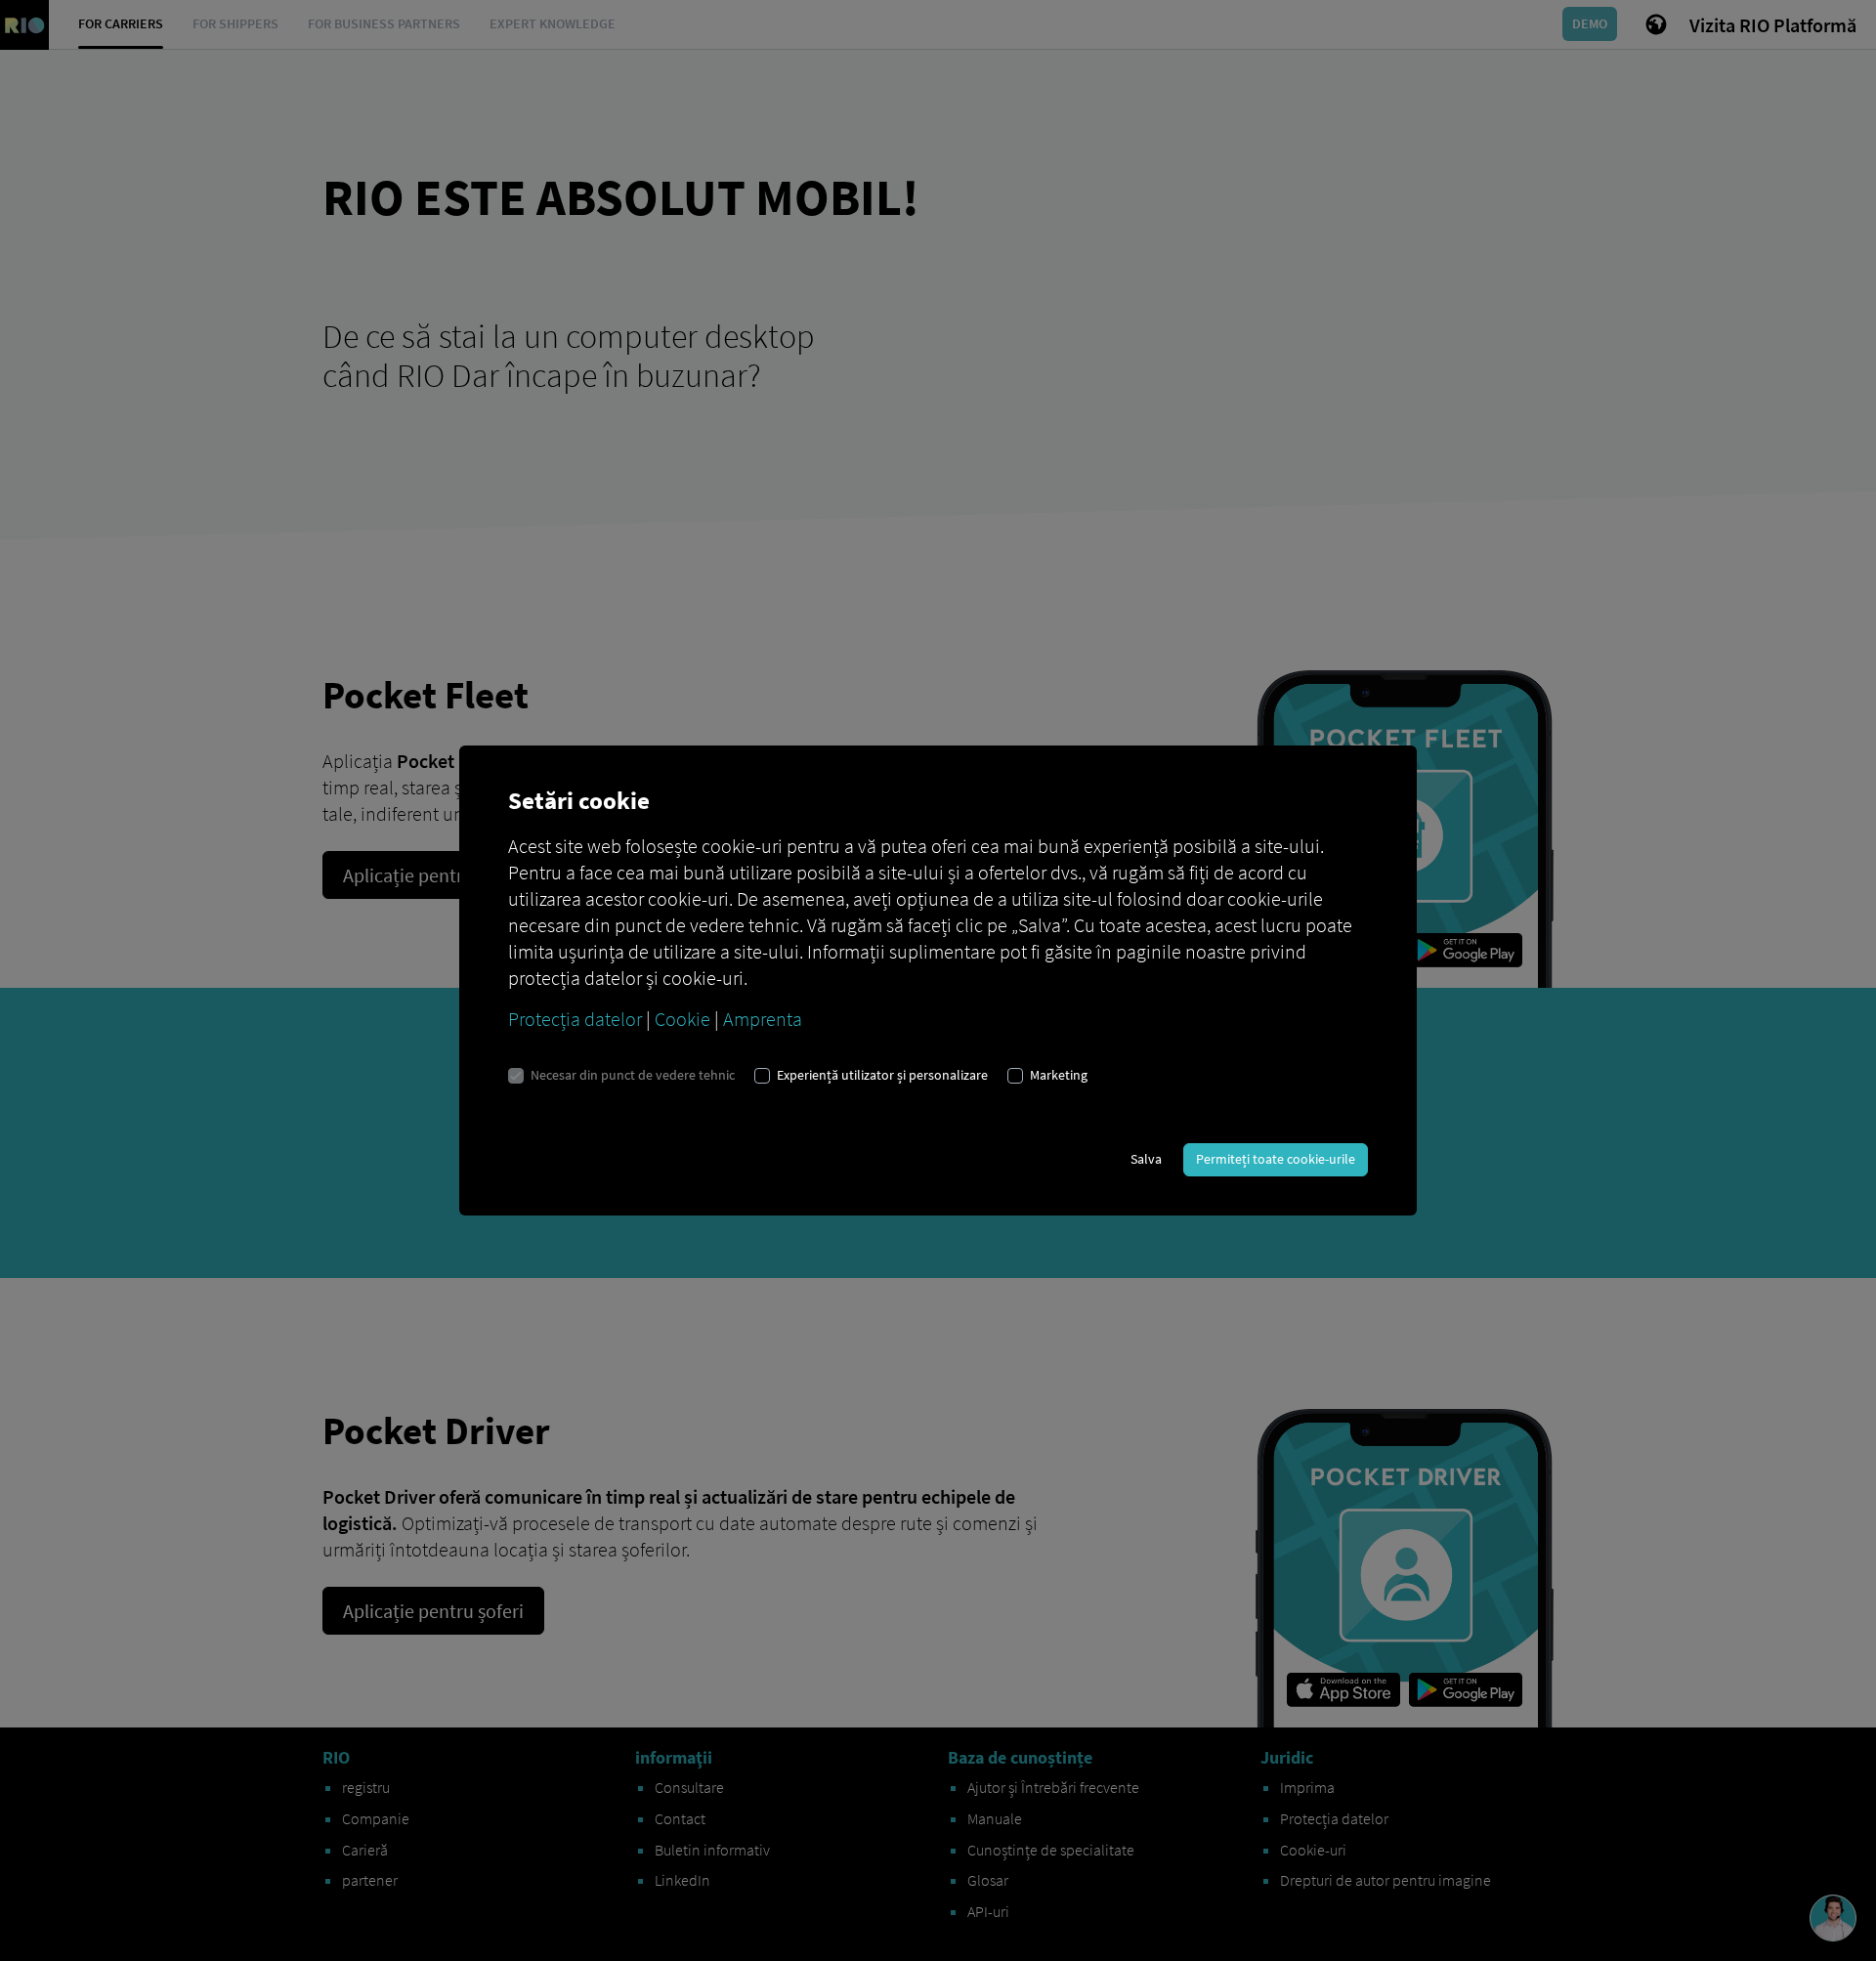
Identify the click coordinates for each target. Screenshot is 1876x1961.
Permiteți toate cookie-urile (1276, 1159)
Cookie (682, 1019)
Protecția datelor (575, 1019)
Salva (1146, 1159)
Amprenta (763, 1019)
